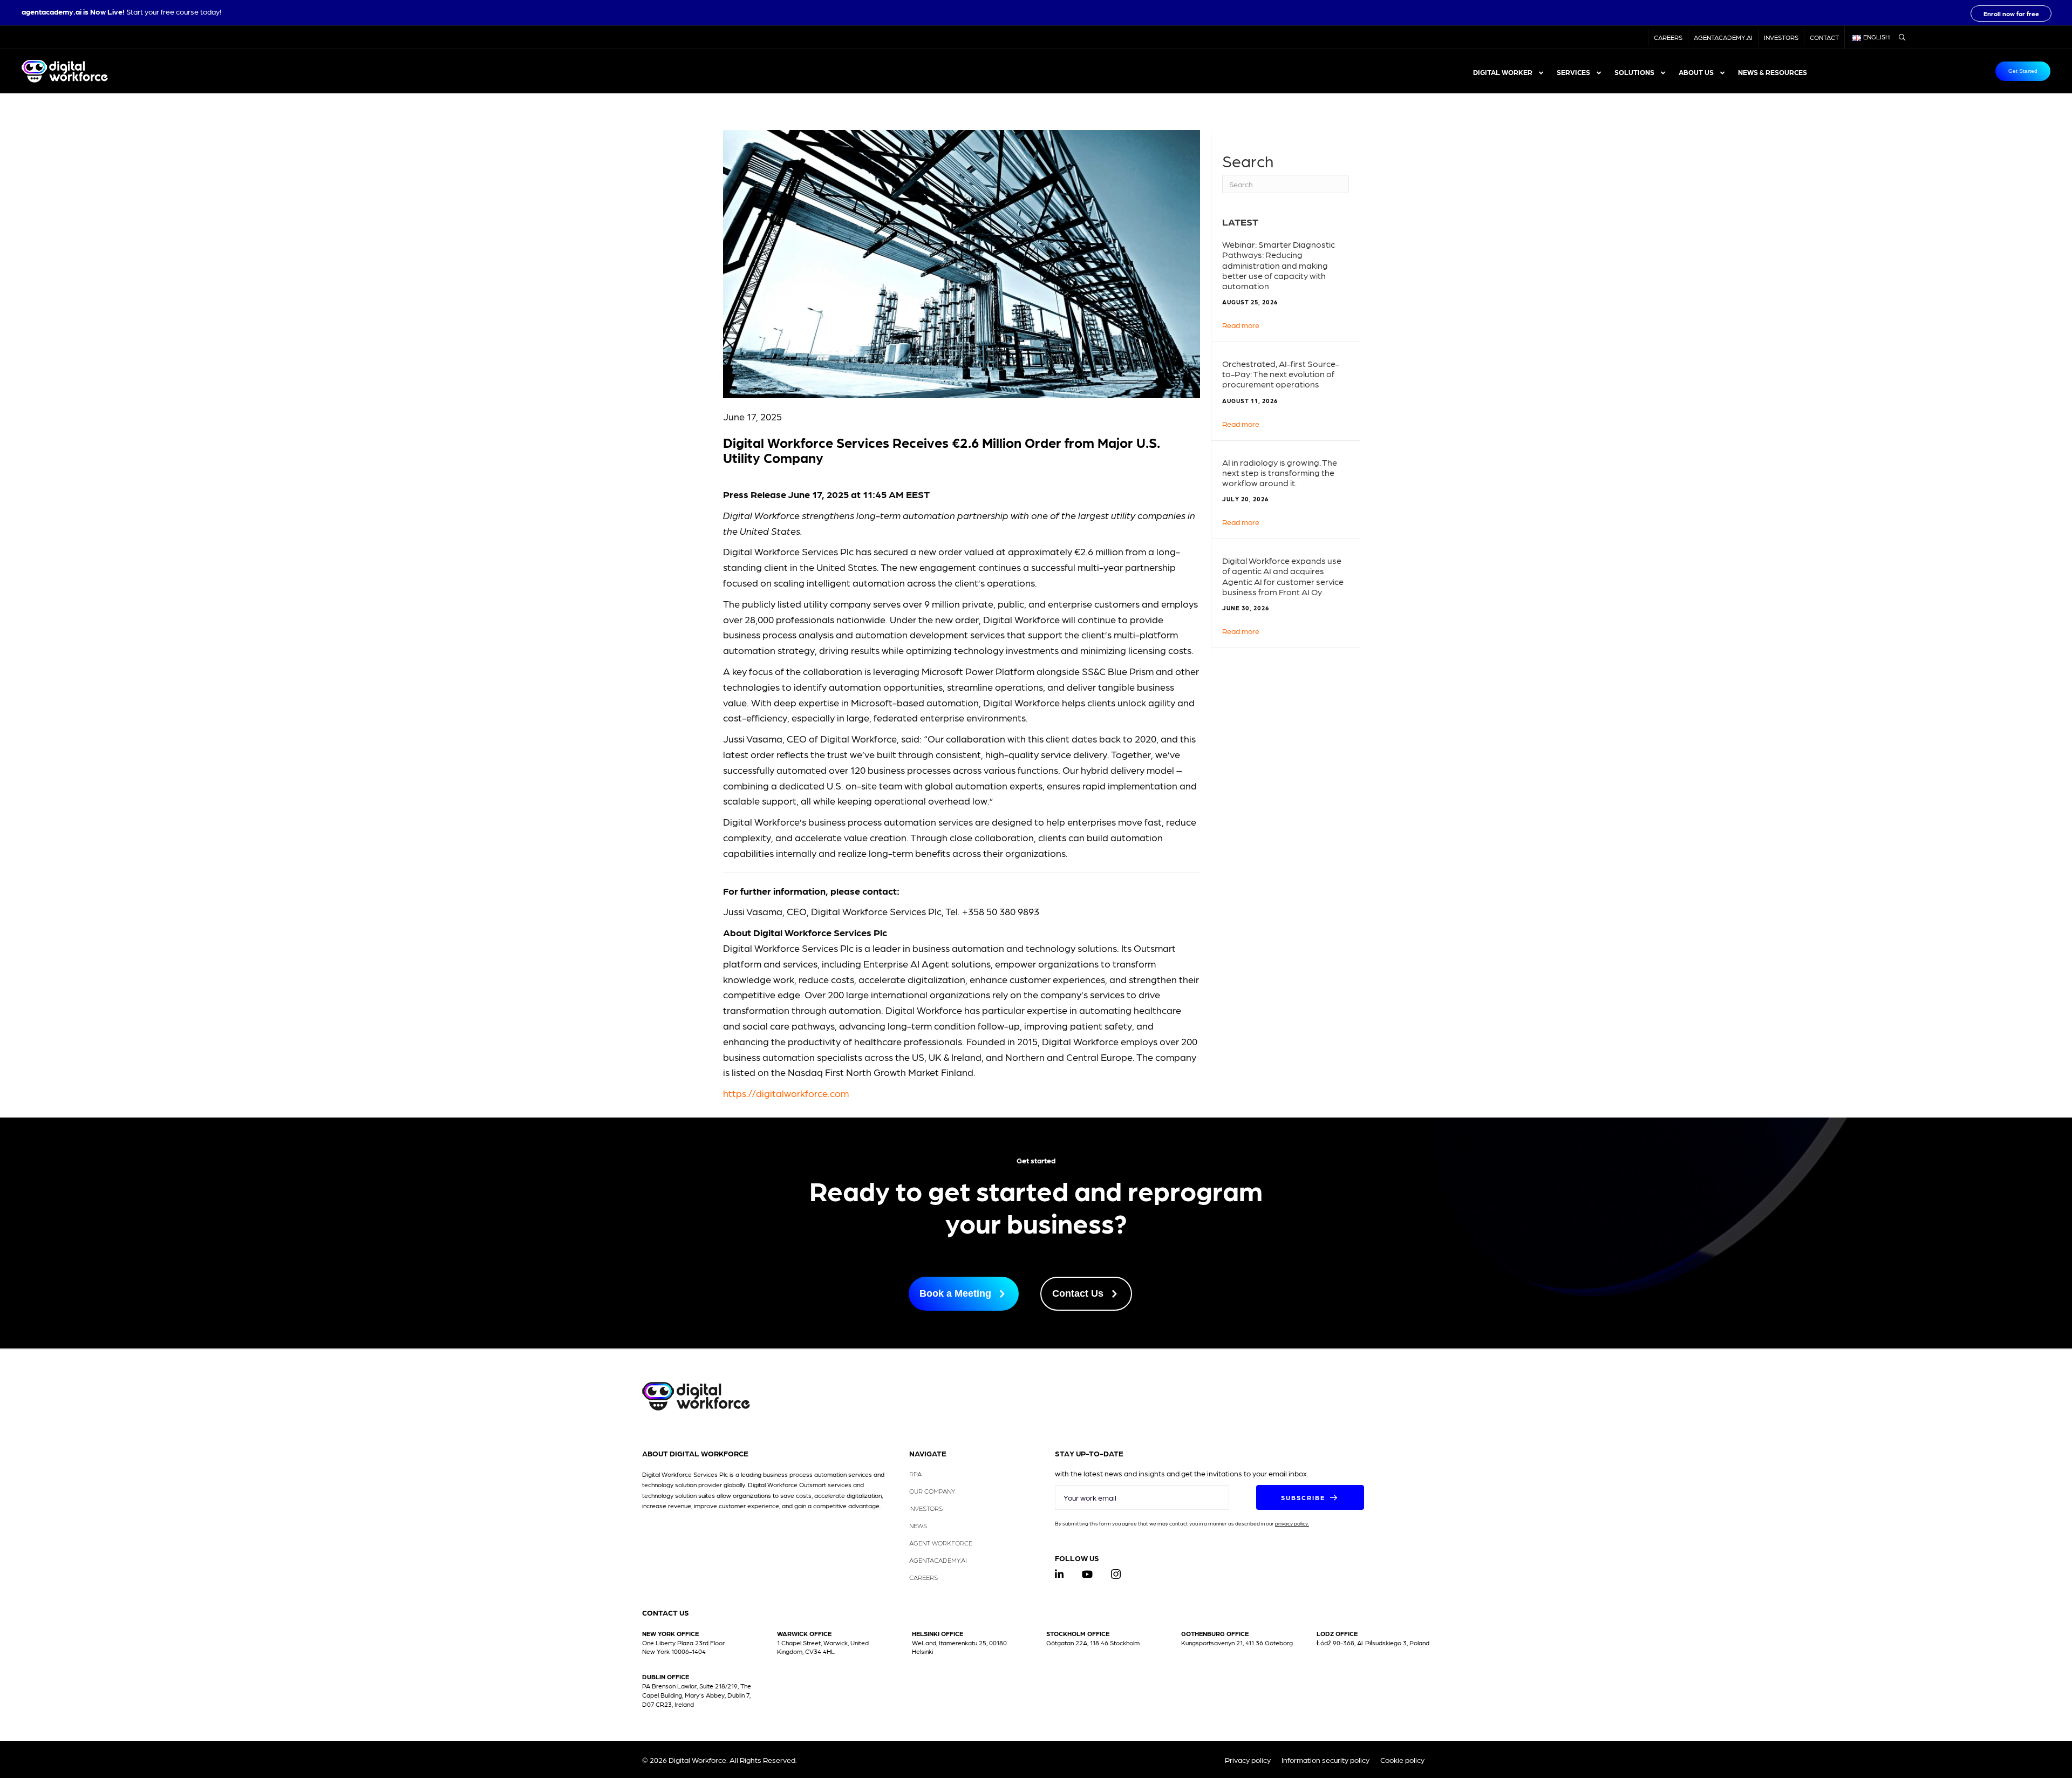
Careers (1668, 37)
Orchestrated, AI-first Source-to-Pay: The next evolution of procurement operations (1281, 374)
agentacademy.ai (52, 11)
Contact (1824, 37)
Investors (1781, 37)
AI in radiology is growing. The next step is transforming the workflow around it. (1280, 472)
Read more (1241, 325)
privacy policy (1291, 1523)
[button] (2011, 13)
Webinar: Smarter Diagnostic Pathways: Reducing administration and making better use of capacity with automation (1279, 265)
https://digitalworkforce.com (786, 1093)
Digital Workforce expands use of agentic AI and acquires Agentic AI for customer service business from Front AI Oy (1283, 576)
